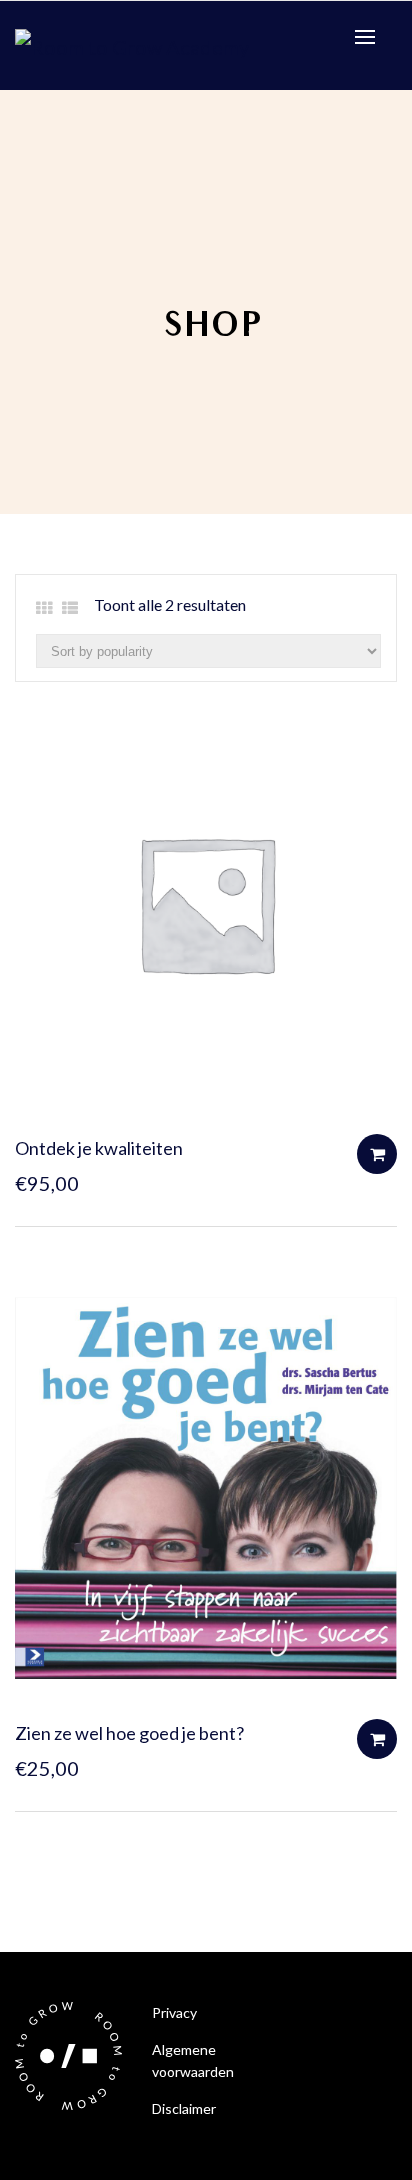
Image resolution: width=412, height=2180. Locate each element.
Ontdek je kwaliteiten (99, 1148)
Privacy (174, 2012)
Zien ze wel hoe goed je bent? (129, 1733)
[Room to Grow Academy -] (132, 44)
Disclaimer (184, 2108)
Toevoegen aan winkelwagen (377, 1154)
